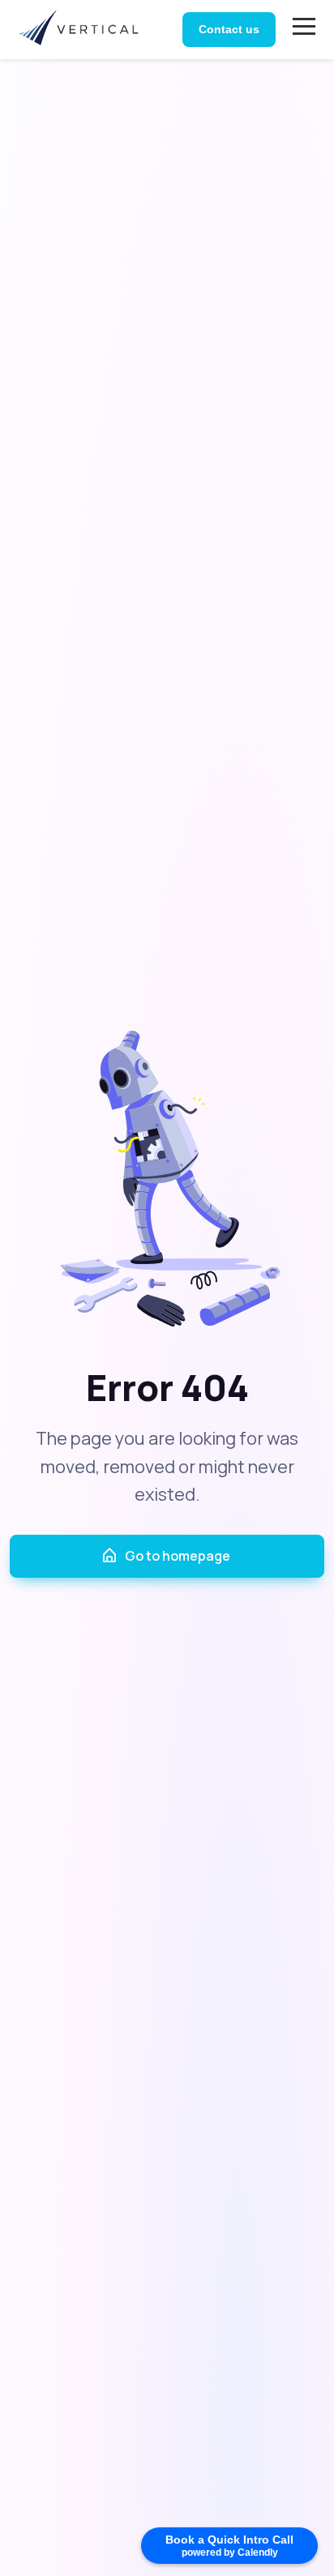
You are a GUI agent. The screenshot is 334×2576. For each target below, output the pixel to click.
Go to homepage (178, 1556)
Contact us (229, 29)
